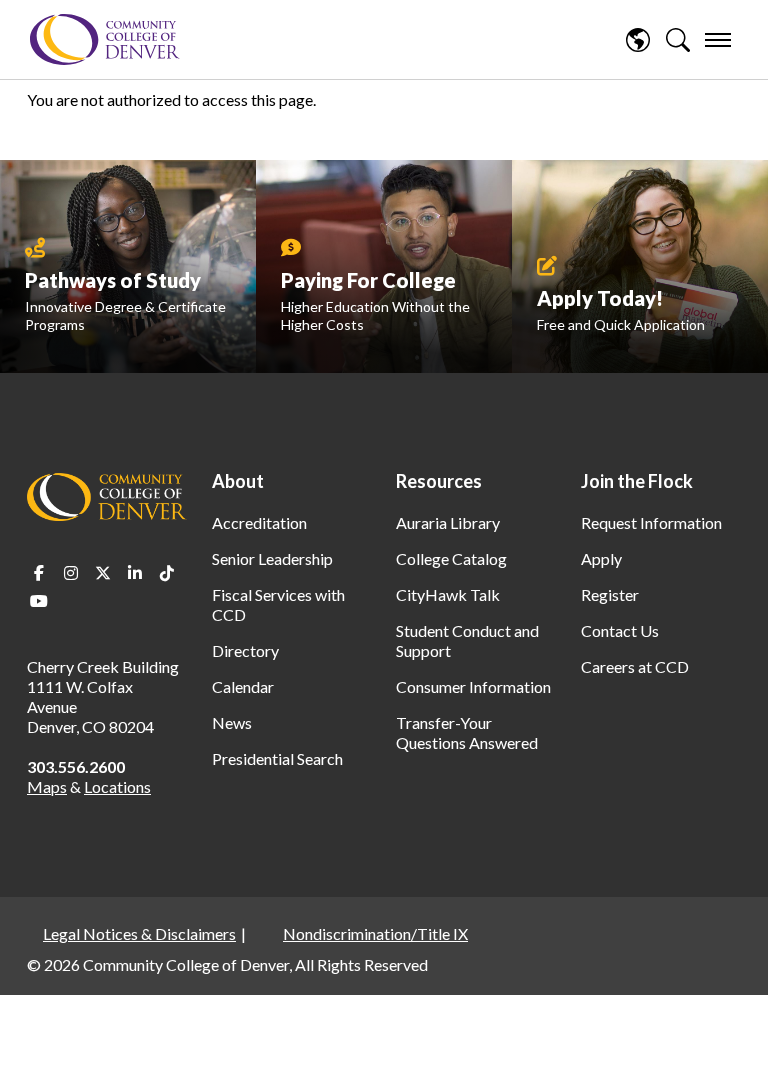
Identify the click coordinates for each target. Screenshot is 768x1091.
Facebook (39, 573)
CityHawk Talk (448, 594)
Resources (439, 481)
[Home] (105, 39)
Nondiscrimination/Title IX (375, 933)
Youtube (39, 601)
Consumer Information (473, 686)
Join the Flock (637, 481)
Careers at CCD (635, 666)
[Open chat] (728, 1047)
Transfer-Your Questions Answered (467, 732)
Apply (601, 558)
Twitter (103, 573)
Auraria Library (448, 522)
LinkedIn (135, 573)
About (238, 481)
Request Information (651, 522)
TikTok (167, 573)
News (232, 722)
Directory (245, 650)
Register (610, 594)
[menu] (718, 40)
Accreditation (259, 522)
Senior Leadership (272, 558)
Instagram (71, 573)
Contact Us (620, 630)
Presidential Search (277, 758)
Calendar (243, 686)
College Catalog (451, 558)
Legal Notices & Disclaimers (139, 933)
